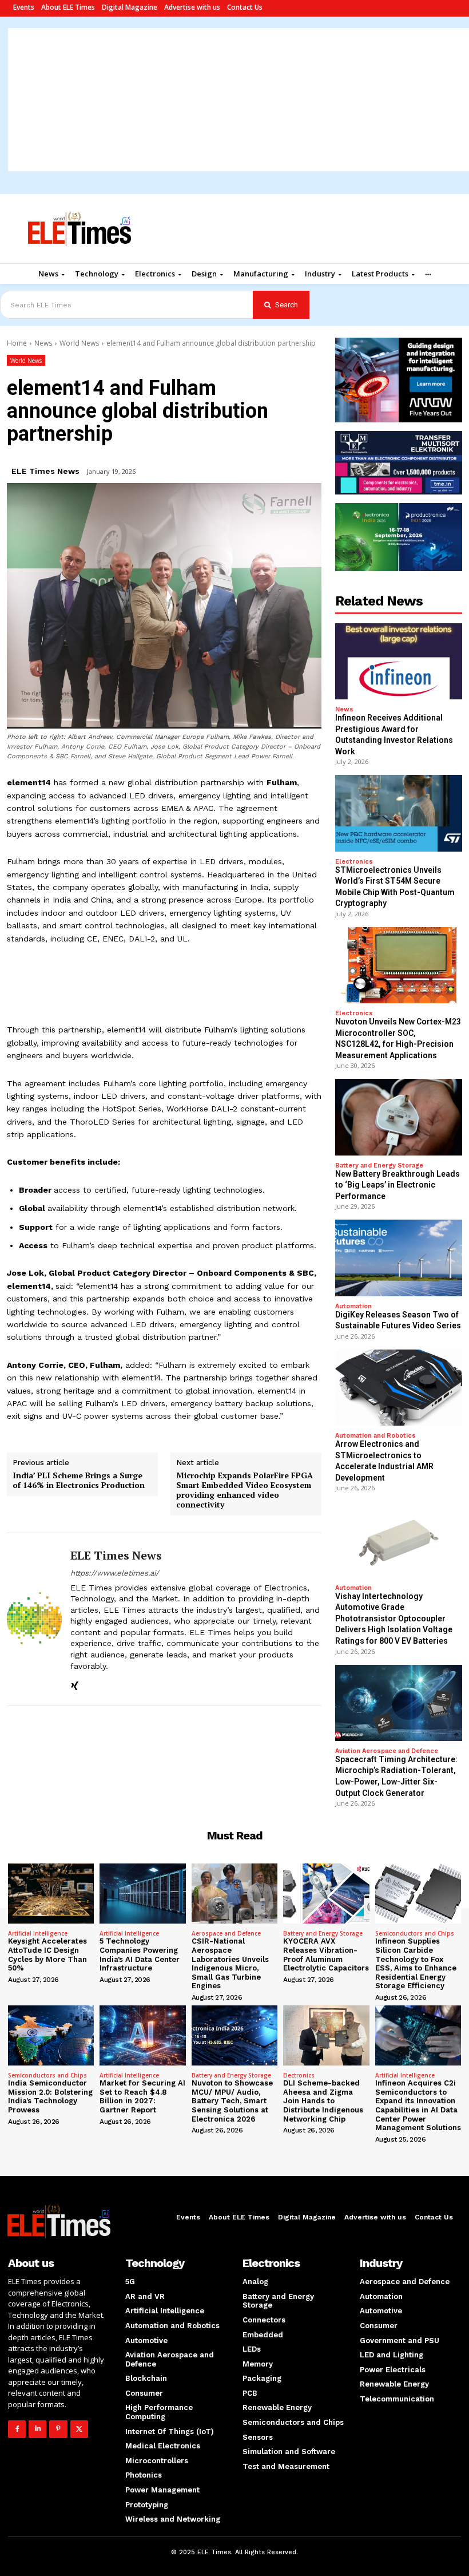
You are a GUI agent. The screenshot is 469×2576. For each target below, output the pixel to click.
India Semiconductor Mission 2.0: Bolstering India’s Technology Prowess (50, 2096)
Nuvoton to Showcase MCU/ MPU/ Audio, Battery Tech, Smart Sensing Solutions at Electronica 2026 (232, 2101)
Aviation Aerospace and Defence (387, 1751)
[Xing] (75, 1684)
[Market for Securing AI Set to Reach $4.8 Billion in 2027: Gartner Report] (142, 2035)
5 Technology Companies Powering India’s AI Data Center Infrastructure (140, 1954)
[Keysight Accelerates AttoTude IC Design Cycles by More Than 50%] (51, 1894)
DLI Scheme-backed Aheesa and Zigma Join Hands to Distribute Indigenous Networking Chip (323, 2101)
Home (17, 343)
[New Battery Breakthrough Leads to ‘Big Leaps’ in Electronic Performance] (399, 1117)
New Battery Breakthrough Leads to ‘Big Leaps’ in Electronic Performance (398, 1185)
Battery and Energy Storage (379, 1166)
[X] (79, 2429)
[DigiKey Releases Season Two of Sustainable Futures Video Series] (399, 1258)
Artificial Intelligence (38, 1933)
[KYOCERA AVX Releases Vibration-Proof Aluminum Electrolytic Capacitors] (326, 1894)
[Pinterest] (58, 2429)
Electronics (354, 862)
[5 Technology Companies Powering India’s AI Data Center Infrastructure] (142, 1894)
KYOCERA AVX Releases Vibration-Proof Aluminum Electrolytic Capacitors (326, 1954)
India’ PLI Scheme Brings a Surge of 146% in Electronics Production (79, 1481)
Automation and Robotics (375, 1436)
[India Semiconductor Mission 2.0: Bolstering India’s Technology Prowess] (51, 2035)
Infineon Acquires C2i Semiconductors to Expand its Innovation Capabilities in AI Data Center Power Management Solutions (418, 2105)
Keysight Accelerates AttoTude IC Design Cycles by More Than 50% (47, 1954)
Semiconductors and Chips (415, 1933)
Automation (353, 1306)
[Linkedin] (37, 2429)
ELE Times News (45, 471)
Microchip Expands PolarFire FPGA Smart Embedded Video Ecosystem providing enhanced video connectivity (245, 1490)
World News (79, 343)
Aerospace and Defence (226, 1933)
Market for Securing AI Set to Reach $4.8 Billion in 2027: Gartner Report (142, 2096)
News (43, 343)
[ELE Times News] (34, 1620)
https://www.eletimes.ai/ (115, 1573)
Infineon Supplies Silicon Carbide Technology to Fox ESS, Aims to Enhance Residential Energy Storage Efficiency (416, 1963)
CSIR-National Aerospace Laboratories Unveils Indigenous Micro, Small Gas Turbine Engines (230, 1963)
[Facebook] (17, 2429)
